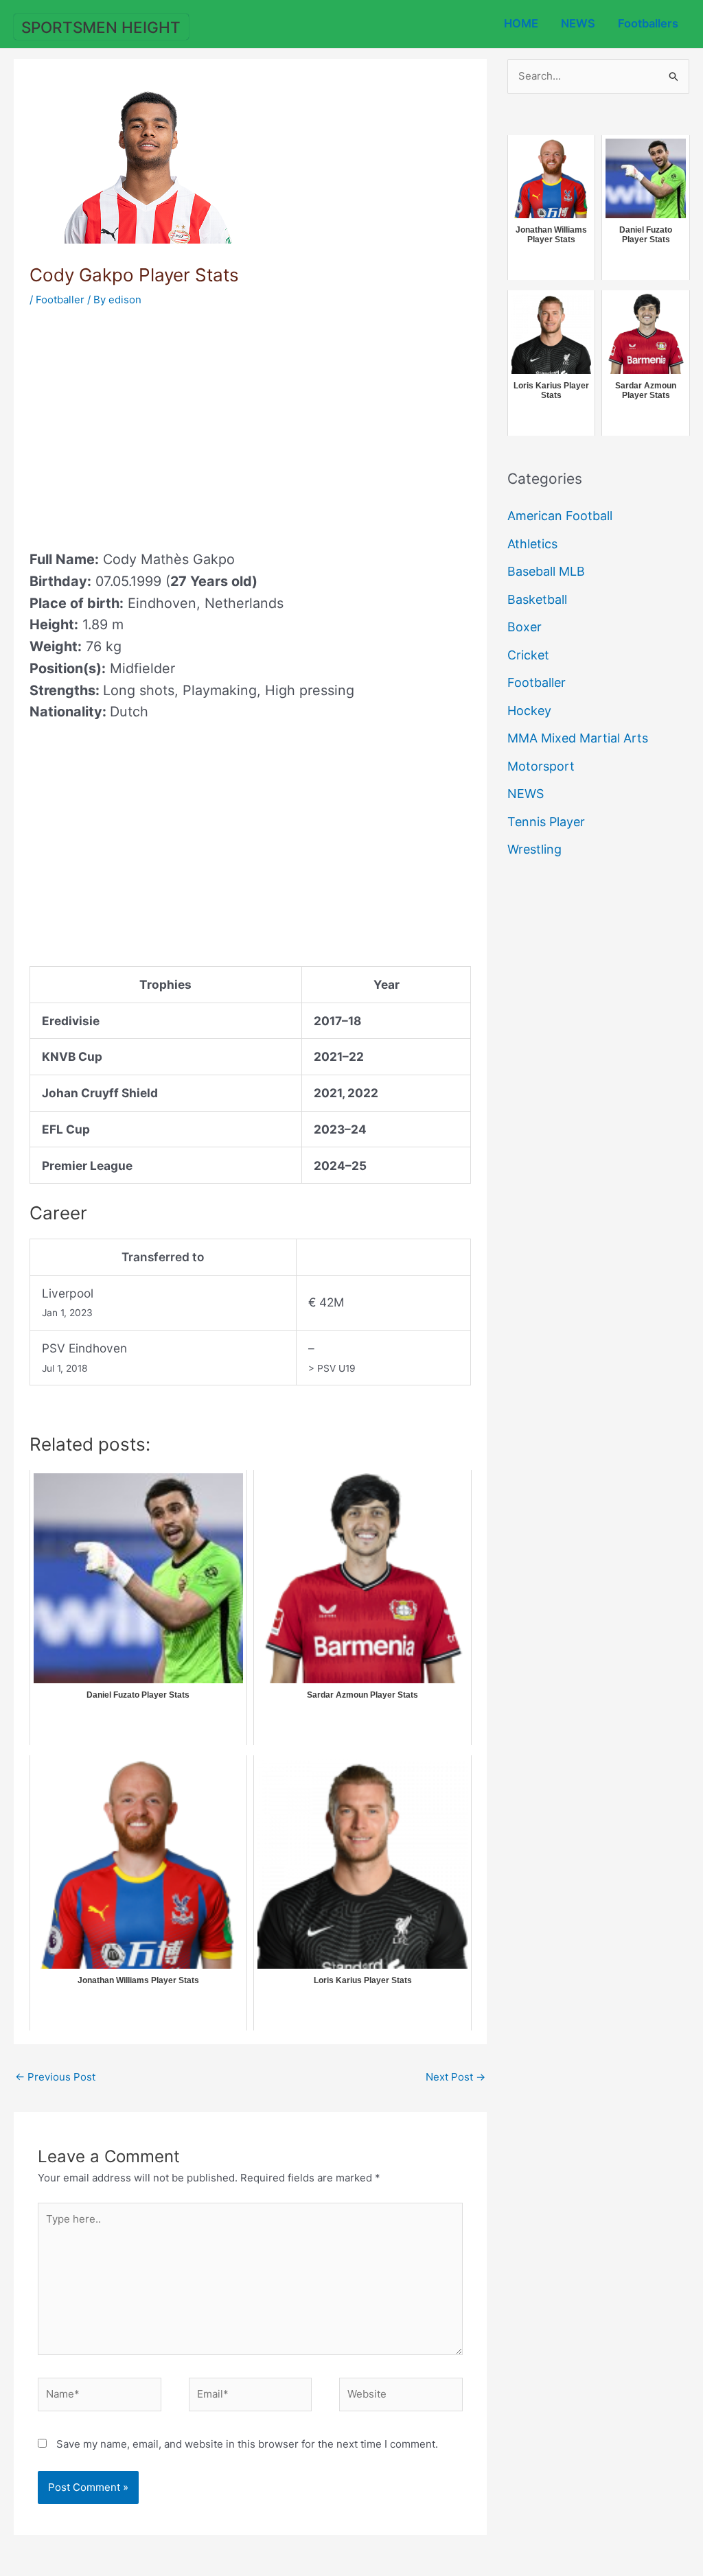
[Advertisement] (145, 424)
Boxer (525, 627)
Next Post (456, 2077)
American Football (560, 516)
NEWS (578, 23)
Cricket (528, 655)
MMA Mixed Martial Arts (578, 738)
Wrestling (534, 849)
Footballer (60, 300)
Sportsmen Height (101, 27)
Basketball (537, 599)
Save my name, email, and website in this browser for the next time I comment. (247, 2444)
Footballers (648, 23)
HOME (521, 23)
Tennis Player (546, 822)
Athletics (532, 544)
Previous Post (55, 2077)
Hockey (529, 711)
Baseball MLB (546, 571)
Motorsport (541, 766)
